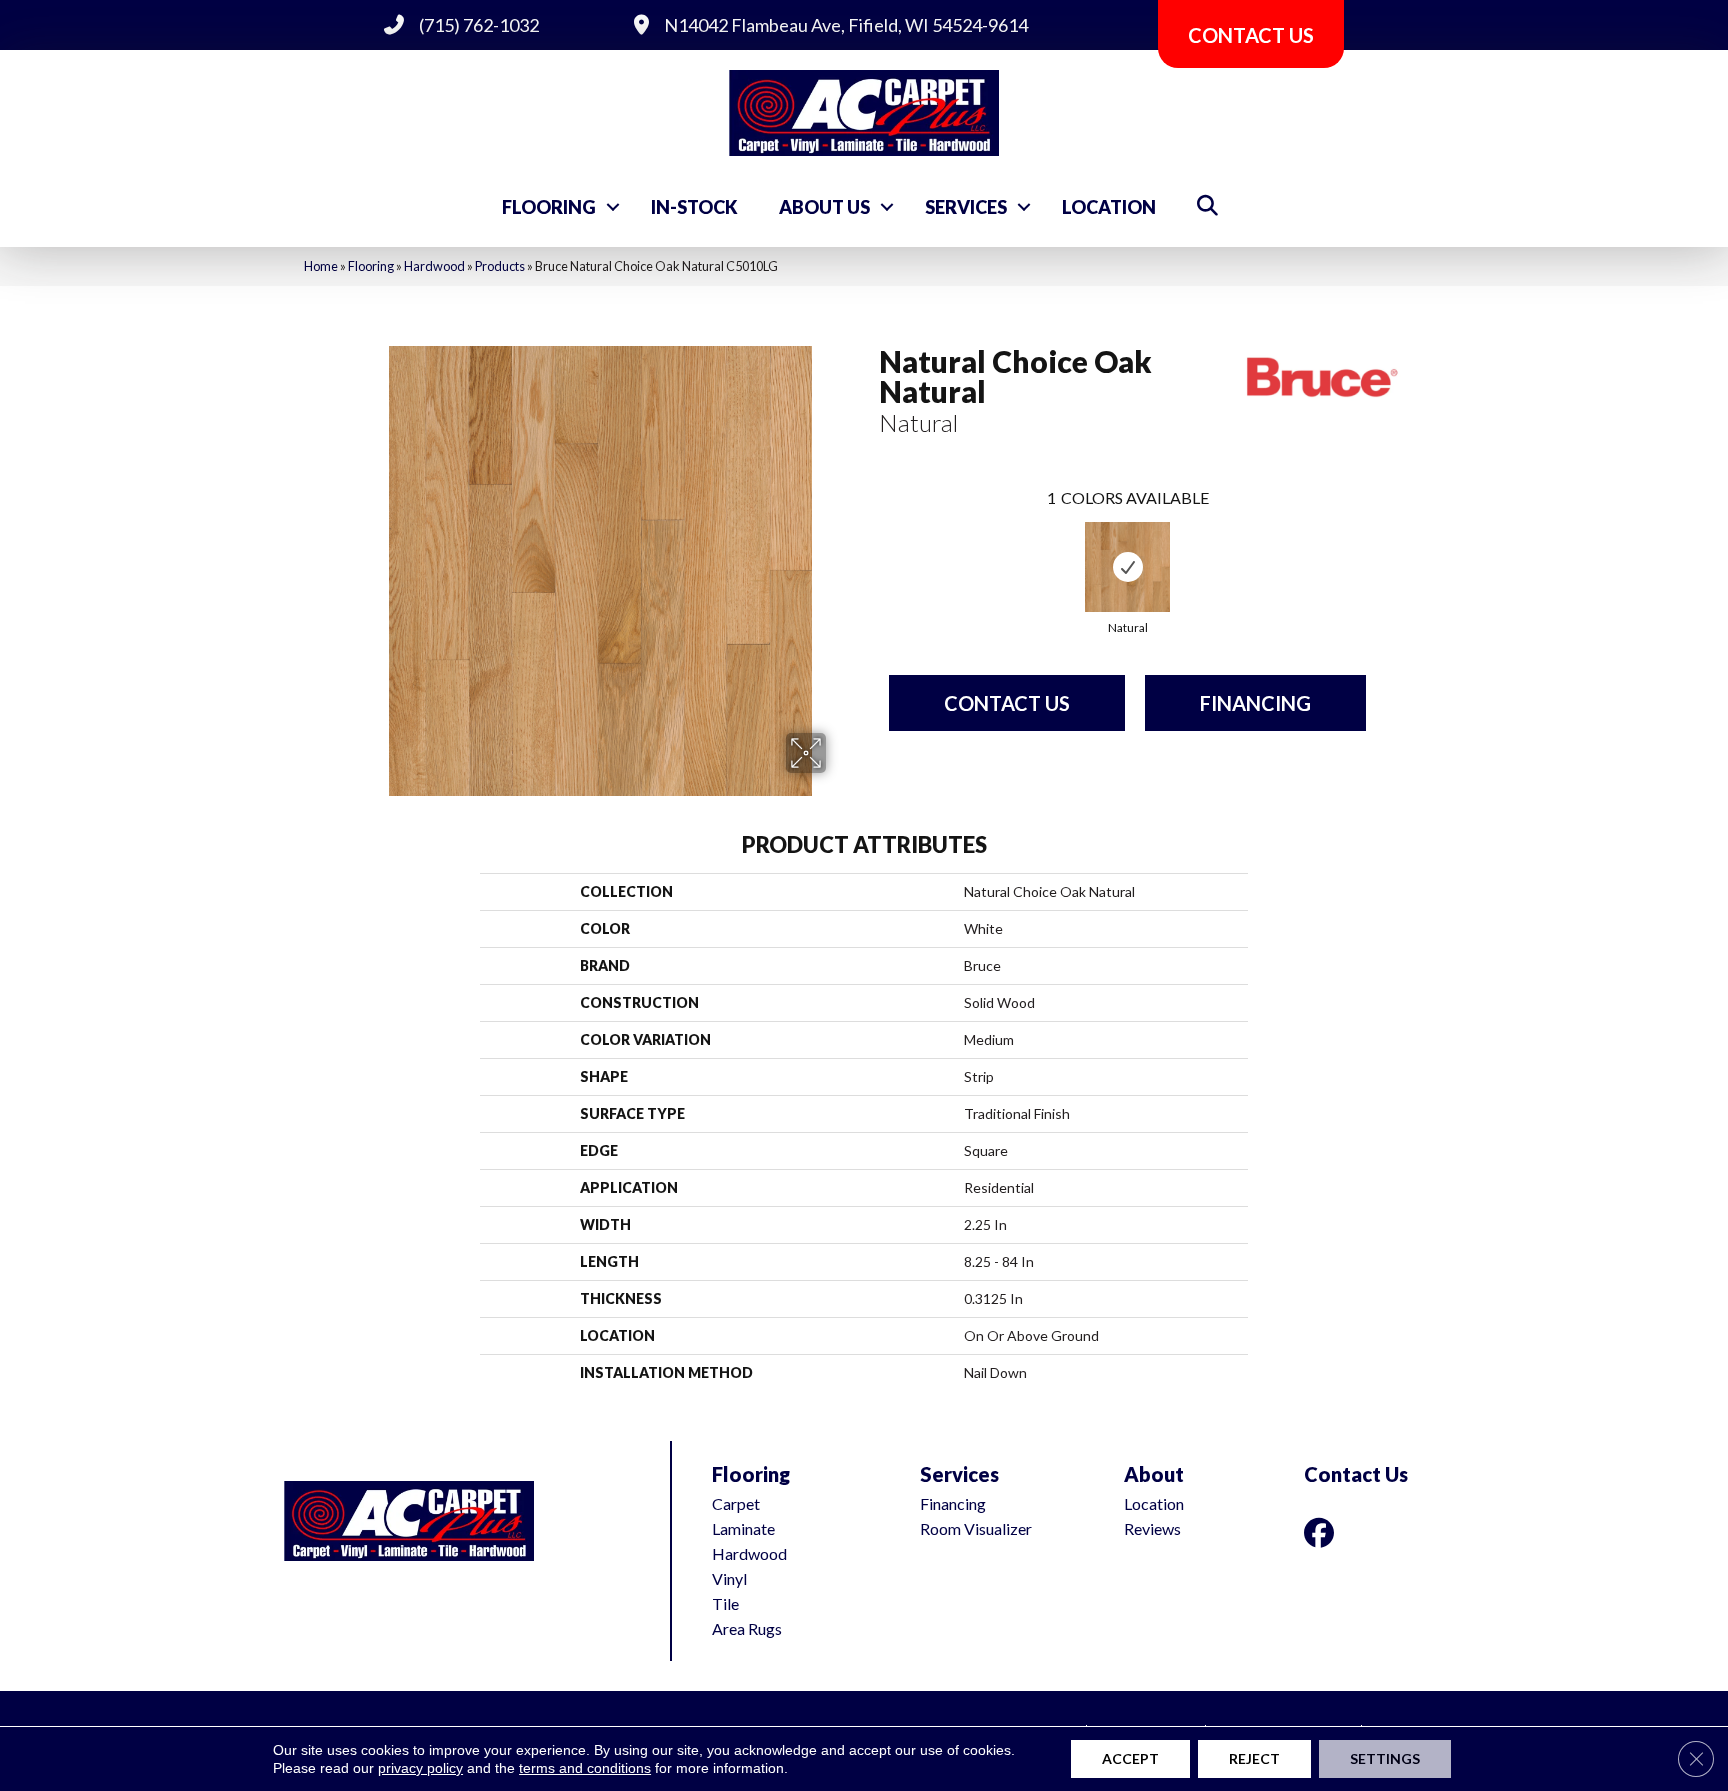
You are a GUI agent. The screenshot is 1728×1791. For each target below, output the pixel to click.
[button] (613, 207)
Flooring (549, 207)
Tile (725, 1603)
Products (500, 266)
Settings (1385, 1758)
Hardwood (434, 266)
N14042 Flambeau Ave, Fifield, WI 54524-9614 (846, 25)
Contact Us (1007, 703)
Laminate (743, 1528)
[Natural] (1127, 567)
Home (321, 266)
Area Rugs (747, 1628)
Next (1386, 550)
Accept (1130, 1758)
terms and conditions (585, 1768)
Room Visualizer (976, 1528)
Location (1109, 207)
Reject (1254, 1758)
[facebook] (1323, 1532)
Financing (1255, 703)
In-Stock (694, 207)
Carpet (736, 1503)
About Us (824, 207)
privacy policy (420, 1768)
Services (966, 207)
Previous (869, 550)
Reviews (1152, 1528)
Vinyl (729, 1578)
